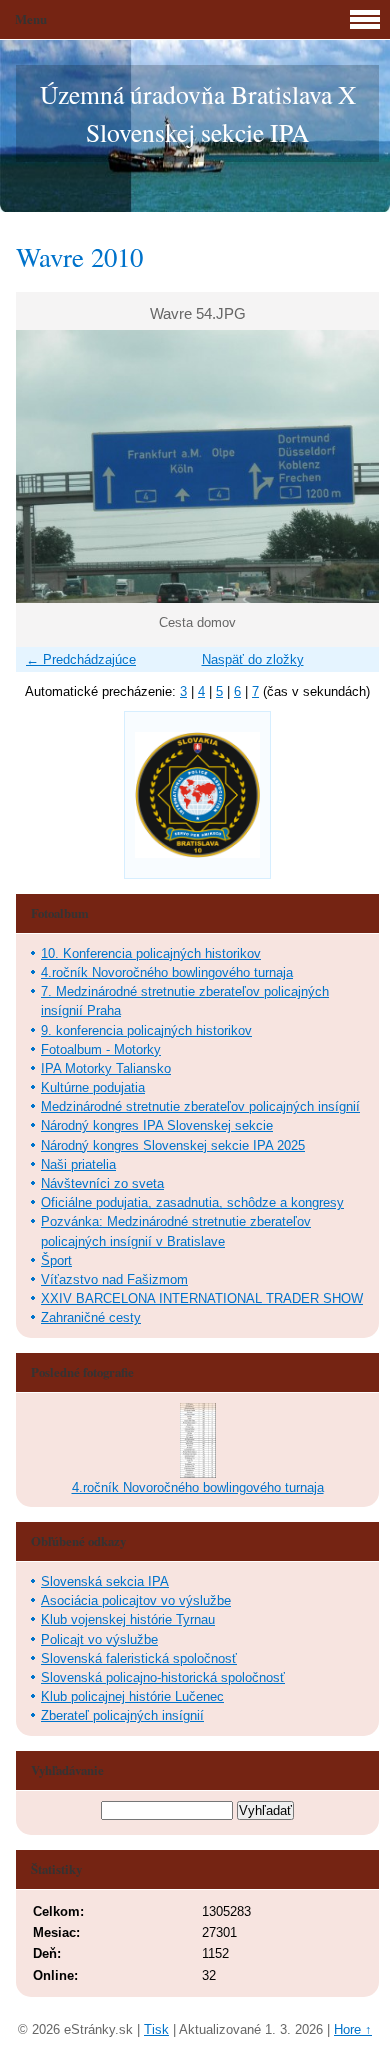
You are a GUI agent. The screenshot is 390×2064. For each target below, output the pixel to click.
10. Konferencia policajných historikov (151, 953)
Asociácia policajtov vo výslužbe (136, 1600)
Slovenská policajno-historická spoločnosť (163, 1677)
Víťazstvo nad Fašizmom (114, 1279)
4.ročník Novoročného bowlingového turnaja (167, 972)
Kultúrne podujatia (93, 1087)
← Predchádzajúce (81, 659)
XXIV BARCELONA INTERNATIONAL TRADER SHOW (202, 1298)
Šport (56, 1260)
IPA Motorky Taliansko (106, 1068)
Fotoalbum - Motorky (101, 1049)
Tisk (156, 2029)
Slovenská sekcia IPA (105, 1581)
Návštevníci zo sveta (102, 1183)
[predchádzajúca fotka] (48, 466)
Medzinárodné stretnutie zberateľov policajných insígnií (200, 1106)
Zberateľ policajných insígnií (122, 1715)
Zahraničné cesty (91, 1317)
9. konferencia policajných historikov (146, 1030)
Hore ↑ (353, 2029)
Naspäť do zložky (253, 659)
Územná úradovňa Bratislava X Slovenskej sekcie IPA (198, 113)
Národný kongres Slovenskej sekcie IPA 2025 (173, 1145)
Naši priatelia (78, 1164)
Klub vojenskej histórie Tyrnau (128, 1619)
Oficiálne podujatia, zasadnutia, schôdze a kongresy (192, 1202)
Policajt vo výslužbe (99, 1639)
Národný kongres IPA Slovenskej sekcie (157, 1125)
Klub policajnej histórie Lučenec (132, 1696)
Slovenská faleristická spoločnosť (139, 1658)
